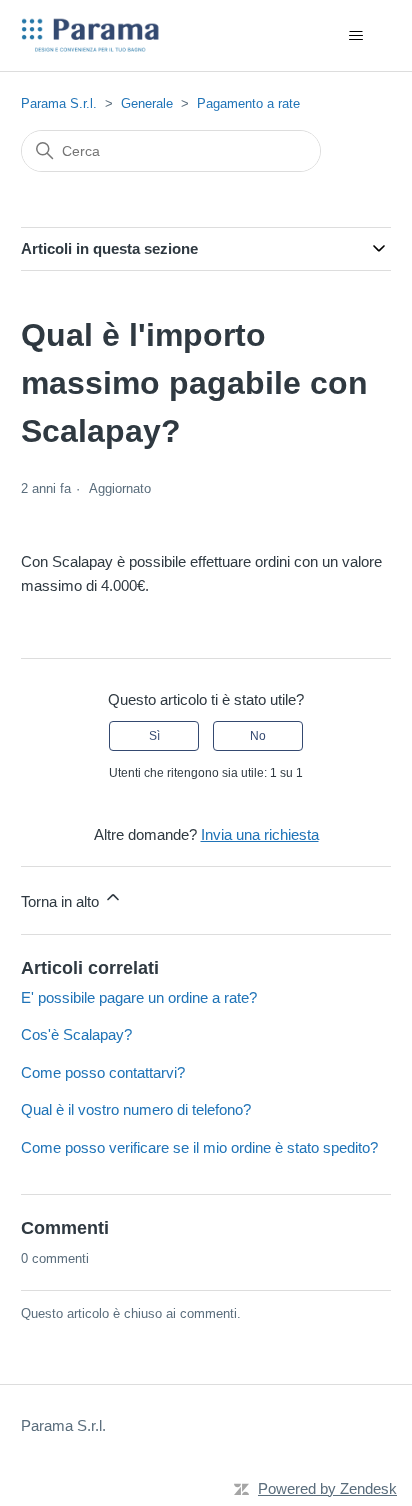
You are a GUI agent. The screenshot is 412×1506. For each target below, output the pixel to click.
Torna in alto (62, 901)
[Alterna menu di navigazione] (355, 36)
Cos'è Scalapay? (76, 1034)
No (258, 736)
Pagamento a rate (248, 103)
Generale (147, 103)
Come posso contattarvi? (103, 1072)
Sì (154, 736)
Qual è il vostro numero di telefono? (136, 1109)
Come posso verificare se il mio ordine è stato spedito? (199, 1147)
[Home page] (91, 35)
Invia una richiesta (260, 834)
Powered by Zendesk (327, 1488)
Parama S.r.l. (59, 103)
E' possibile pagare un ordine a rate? (139, 997)
